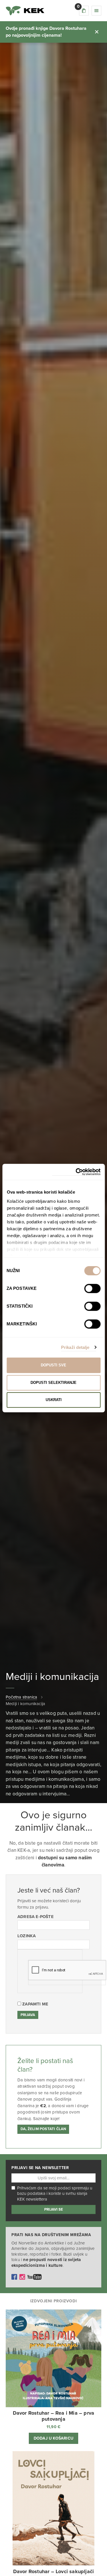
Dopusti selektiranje (53, 1383)
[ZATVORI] (97, 32)
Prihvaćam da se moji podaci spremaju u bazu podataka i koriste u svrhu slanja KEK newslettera (55, 2194)
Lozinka (27, 1936)
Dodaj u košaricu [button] (53, 2438)
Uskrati (54, 1400)
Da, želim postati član (43, 2129)
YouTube (35, 2277)
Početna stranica (21, 1697)
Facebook (14, 2277)
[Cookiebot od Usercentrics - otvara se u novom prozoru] (76, 1172)
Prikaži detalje (75, 1347)
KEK (25, 11)
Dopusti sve (53, 1365)
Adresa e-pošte (36, 1917)
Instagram (22, 2277)
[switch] (92, 1288)
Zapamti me (35, 2004)
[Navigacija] (96, 11)
